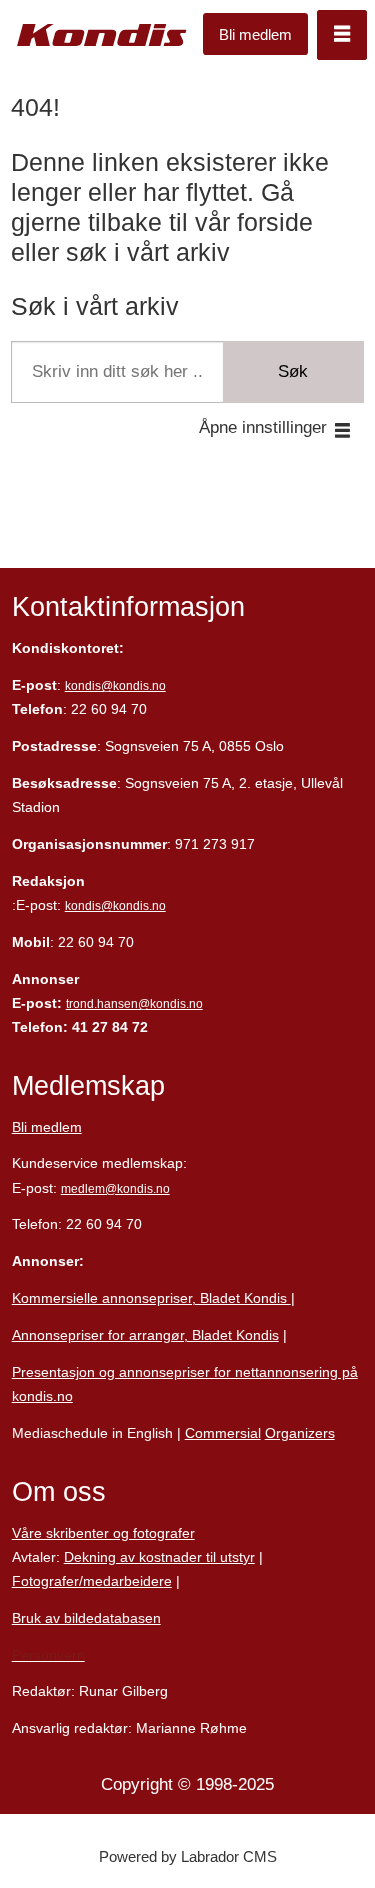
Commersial (223, 1433)
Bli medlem (255, 34)
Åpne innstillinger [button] (263, 427)
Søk (293, 371)
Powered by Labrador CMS (188, 1856)
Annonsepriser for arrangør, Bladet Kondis (145, 1335)
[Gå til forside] (102, 35)
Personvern (48, 1655)
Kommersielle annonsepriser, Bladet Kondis (151, 1298)
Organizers (300, 1433)
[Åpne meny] (342, 35)
